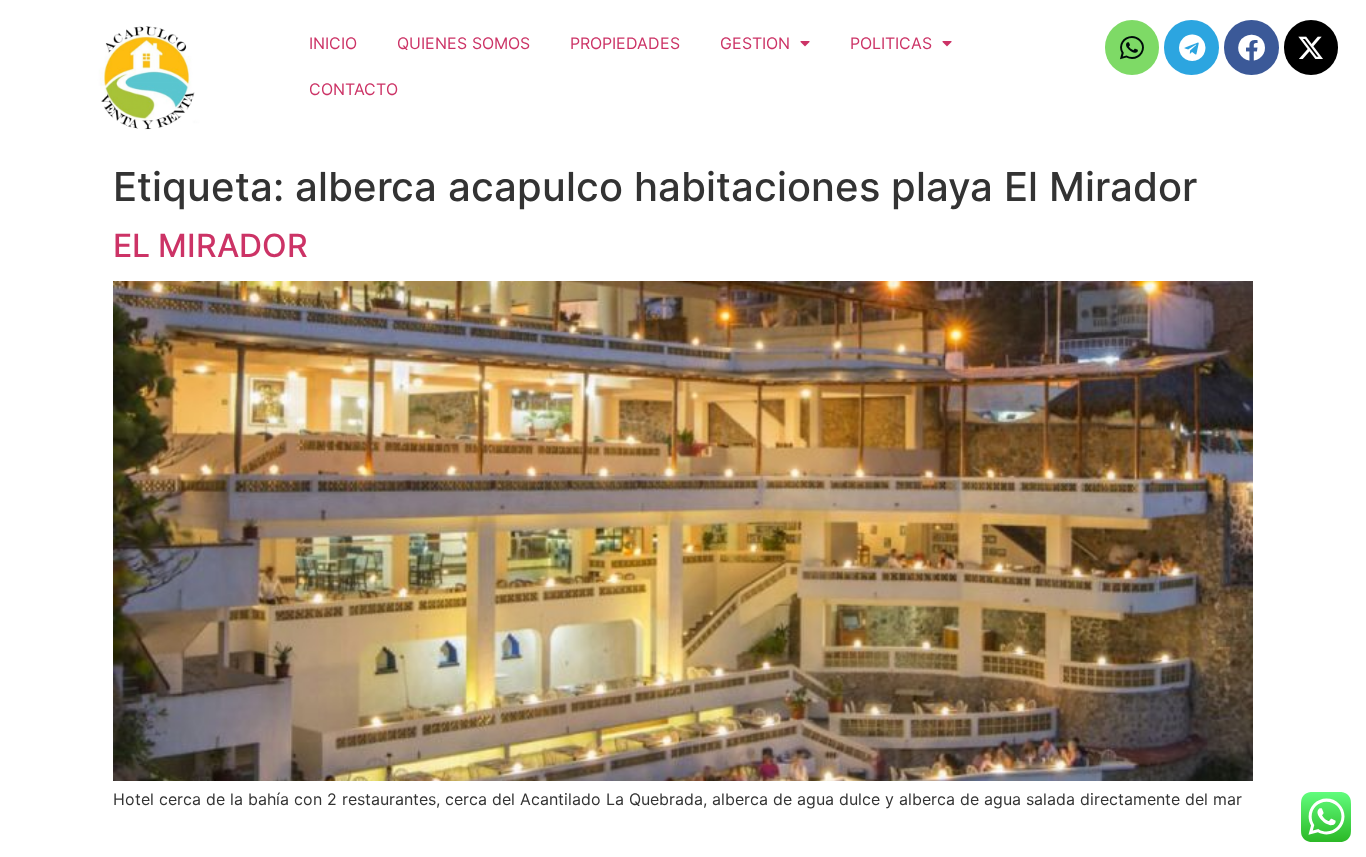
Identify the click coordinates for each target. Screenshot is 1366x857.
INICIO (333, 43)
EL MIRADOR (210, 245)
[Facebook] (1251, 47)
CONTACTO (353, 89)
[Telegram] (1191, 47)
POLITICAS (891, 43)
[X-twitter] (1311, 47)
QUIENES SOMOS (463, 43)
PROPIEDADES (625, 43)
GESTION (755, 43)
